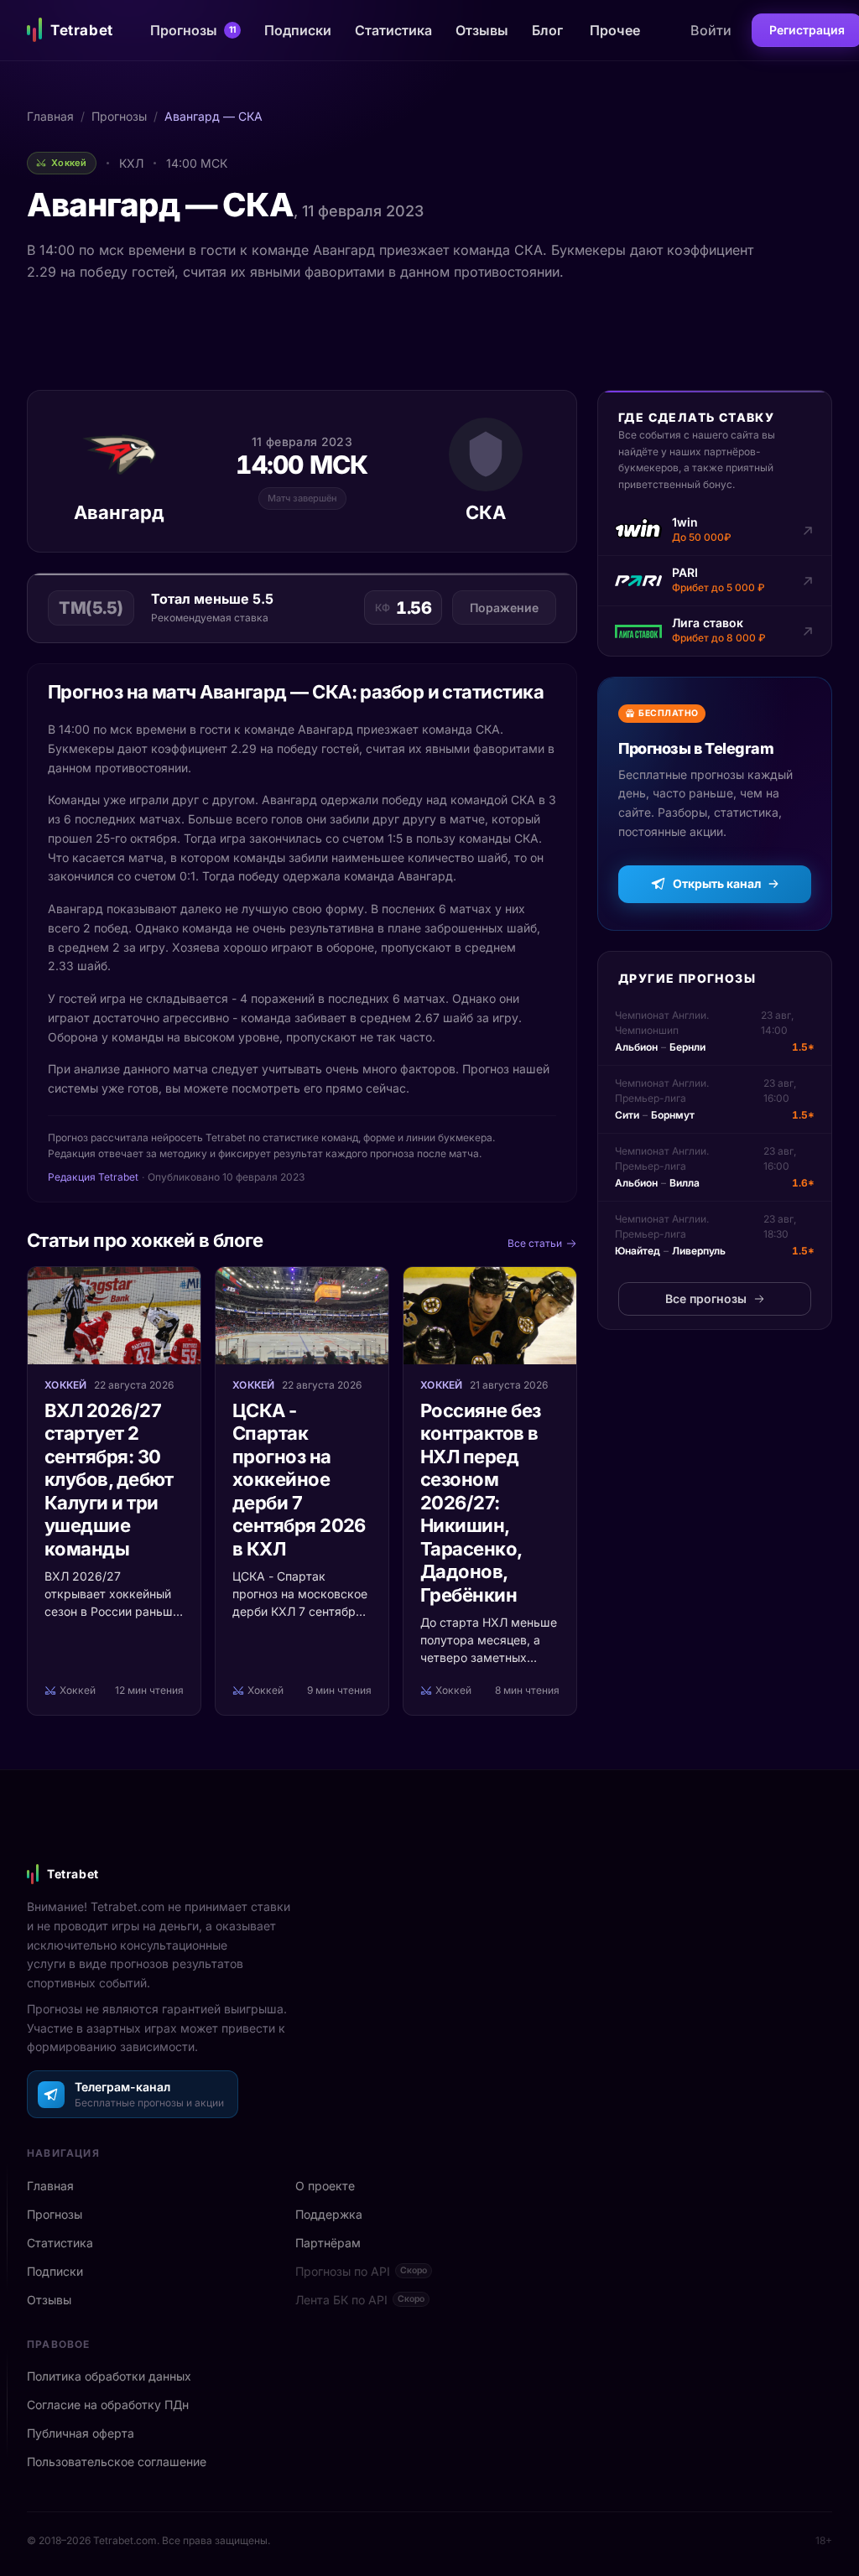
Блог (547, 30)
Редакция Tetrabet (93, 1177)
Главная (50, 116)
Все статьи (535, 1243)
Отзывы (482, 30)
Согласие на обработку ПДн (108, 2405)
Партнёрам (328, 2243)
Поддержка (329, 2214)
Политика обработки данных (109, 2376)
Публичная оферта (81, 2433)
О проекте (325, 2186)
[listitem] (715, 531)
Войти (711, 30)
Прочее (615, 30)
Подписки (298, 30)
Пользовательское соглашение (117, 2462)
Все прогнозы (706, 1298)
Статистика (393, 30)
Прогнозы (193, 30)
